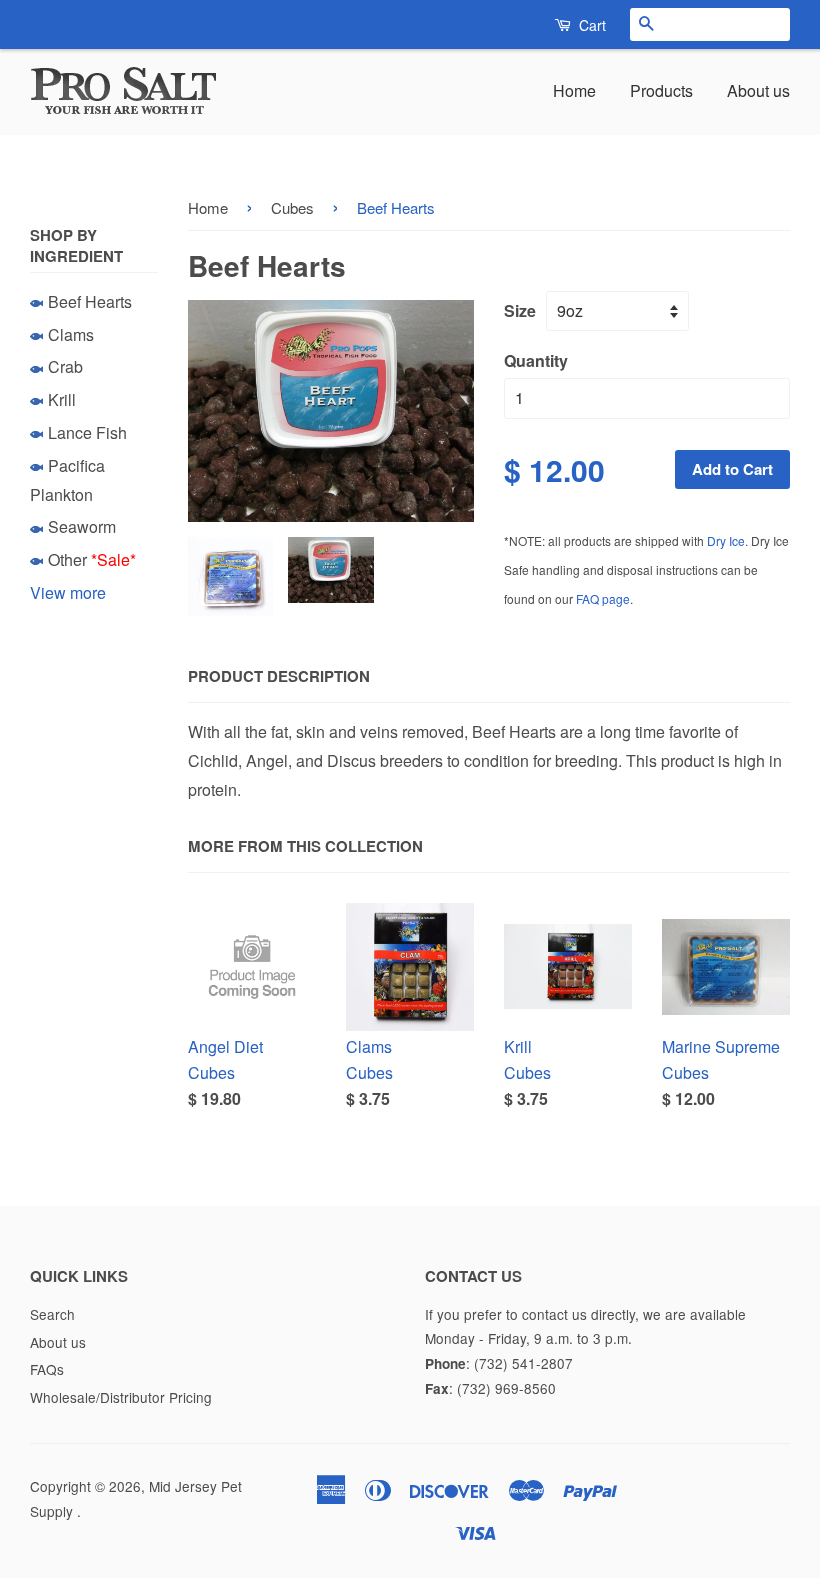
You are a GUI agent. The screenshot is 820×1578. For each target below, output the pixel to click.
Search (52, 1314)
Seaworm (82, 526)
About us (758, 90)
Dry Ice (726, 540)
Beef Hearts (90, 301)
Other (67, 559)
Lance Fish (87, 432)
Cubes (292, 207)
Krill (62, 399)
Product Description (279, 676)
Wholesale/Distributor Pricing (121, 1397)
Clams (71, 334)
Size (520, 310)
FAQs (47, 1369)
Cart (590, 25)
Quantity (536, 360)
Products (661, 90)
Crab (65, 366)
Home (574, 90)
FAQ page (603, 598)
